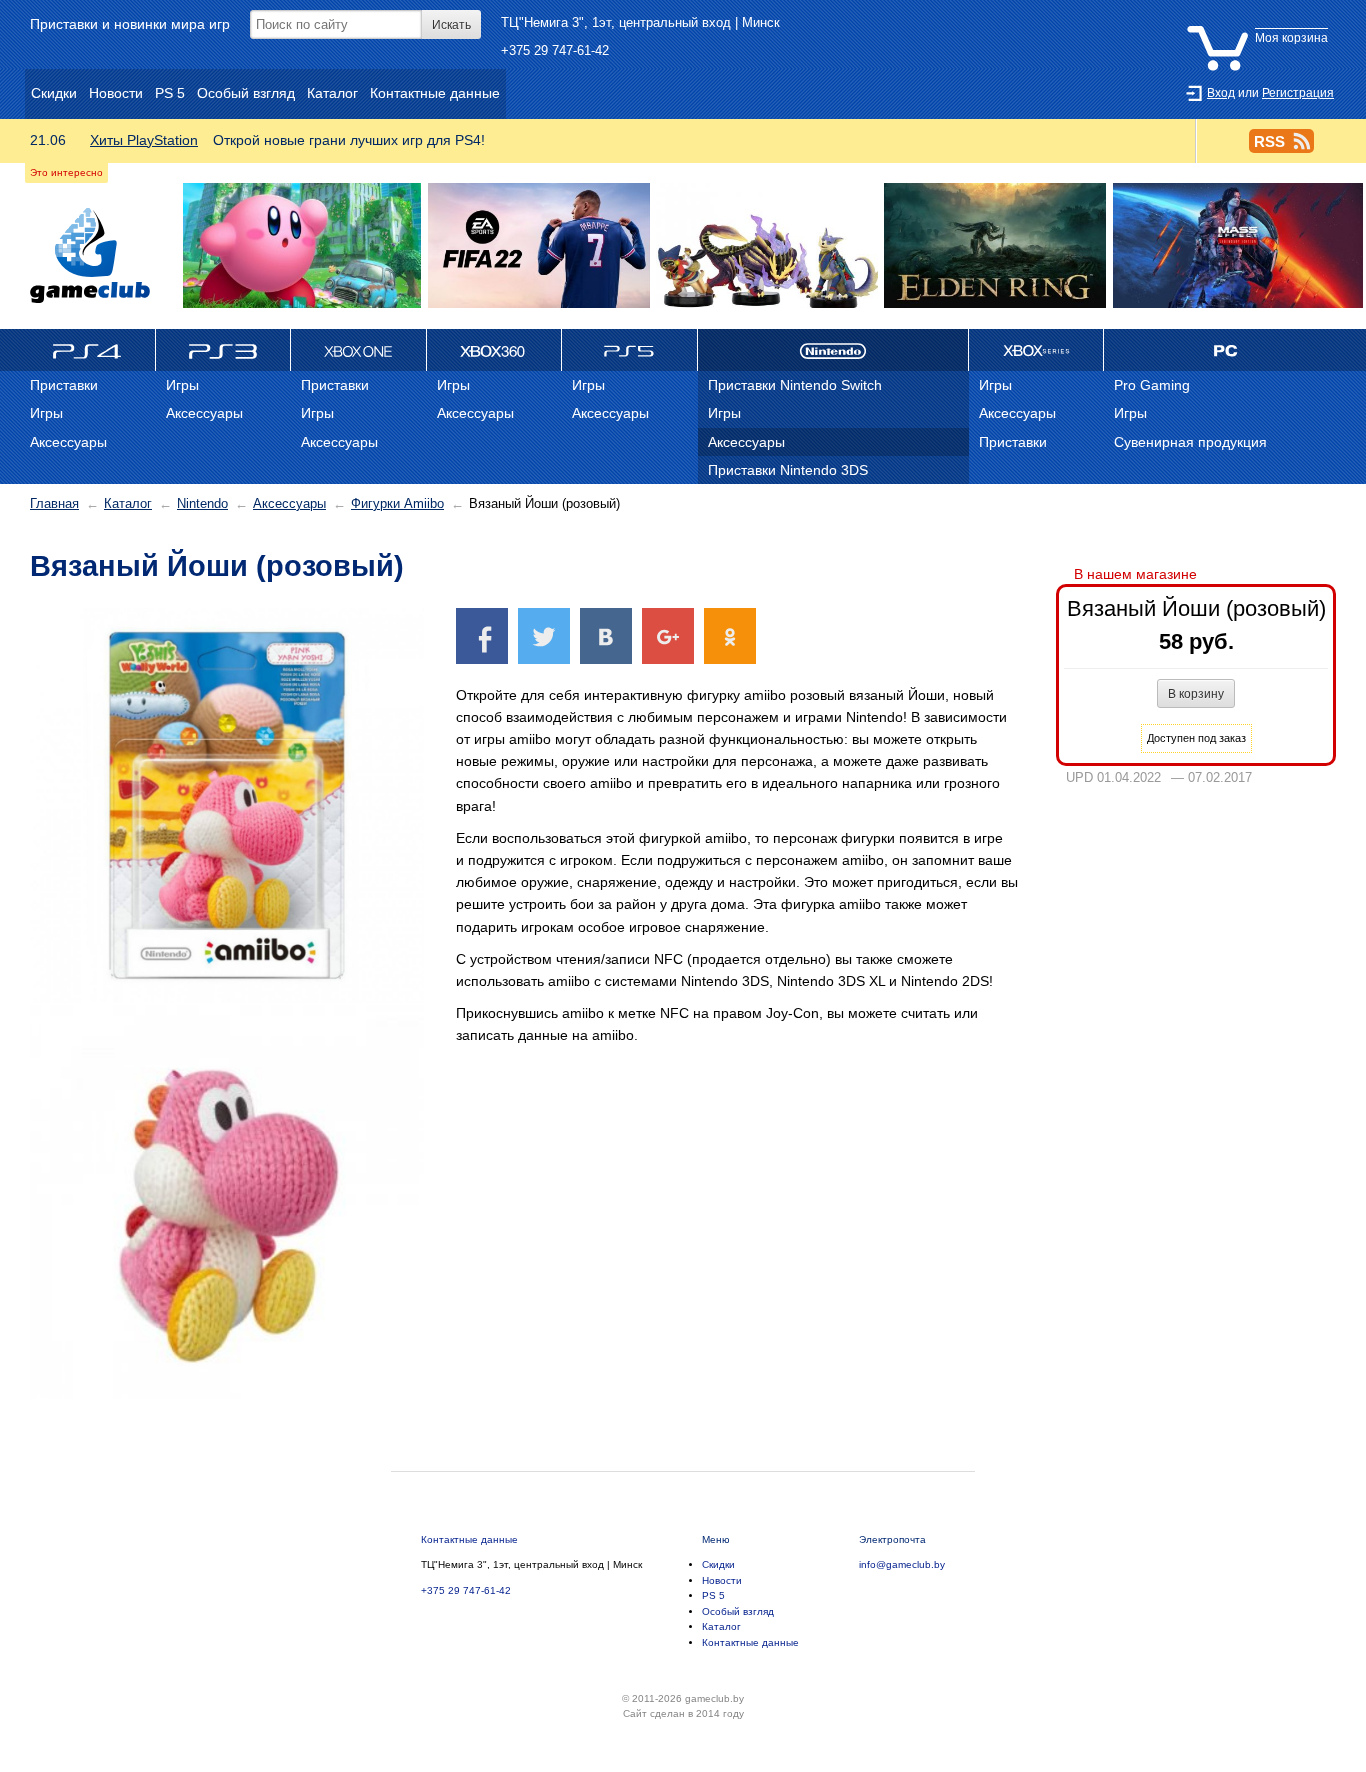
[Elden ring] (995, 246)
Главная (54, 503)
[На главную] (90, 255)
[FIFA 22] (539, 246)
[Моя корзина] (1262, 23)
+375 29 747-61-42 (555, 50)
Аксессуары (289, 503)
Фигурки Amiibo (397, 503)
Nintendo (202, 503)
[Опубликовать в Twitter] (544, 635)
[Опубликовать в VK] (606, 635)
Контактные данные (469, 1539)
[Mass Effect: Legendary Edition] (1237, 246)
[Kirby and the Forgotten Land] (302, 246)
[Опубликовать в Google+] (668, 635)
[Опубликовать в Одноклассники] (730, 635)
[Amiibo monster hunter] (767, 246)
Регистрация (1298, 93)
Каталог (128, 503)
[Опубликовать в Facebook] (482, 635)
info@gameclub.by (902, 1564)
